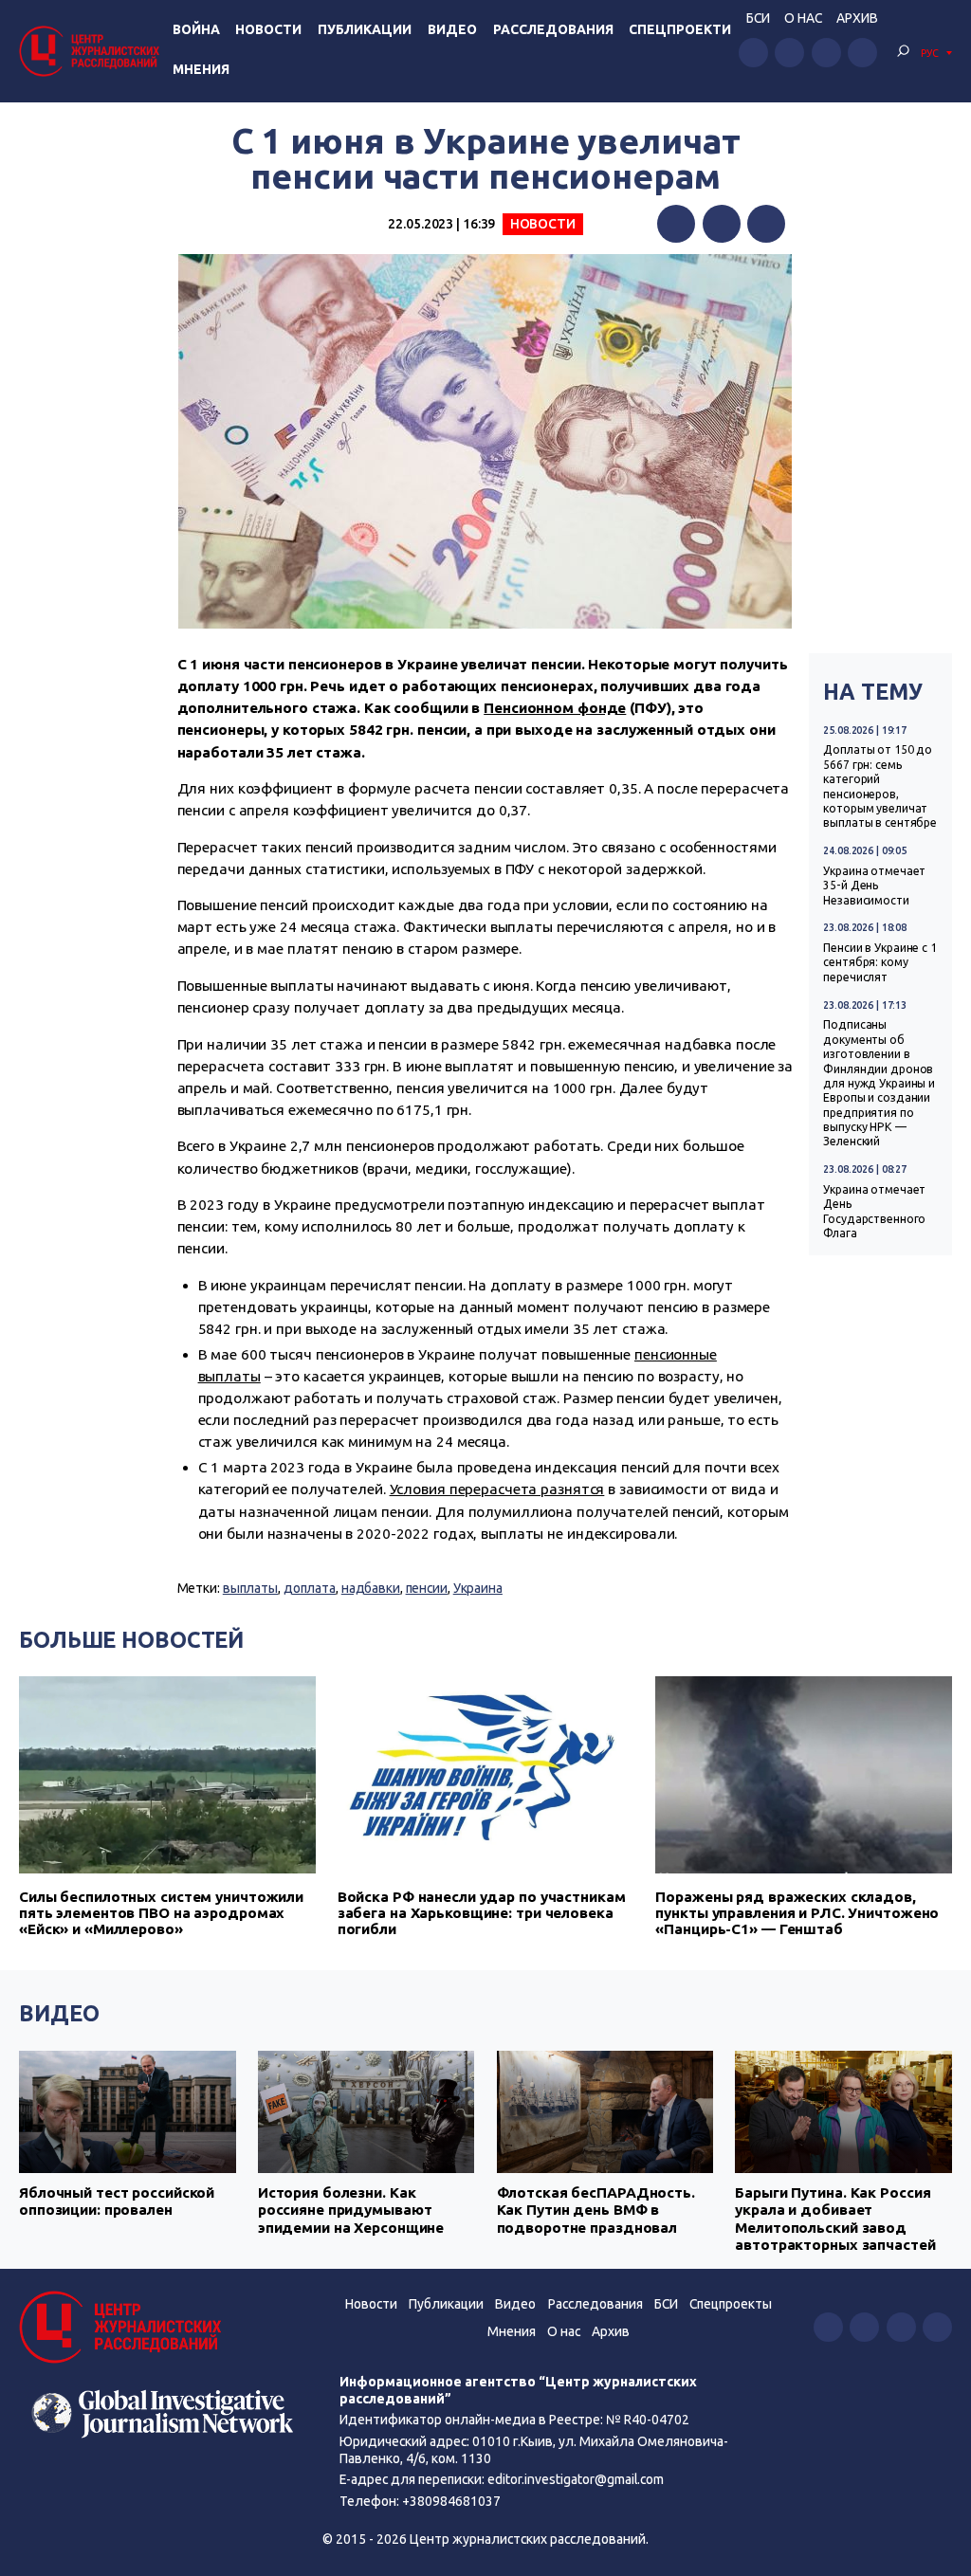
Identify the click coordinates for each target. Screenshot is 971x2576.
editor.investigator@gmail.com (576, 2479)
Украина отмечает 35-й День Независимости (874, 886)
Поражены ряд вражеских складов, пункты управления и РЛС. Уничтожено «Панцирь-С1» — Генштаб (797, 1913)
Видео (452, 29)
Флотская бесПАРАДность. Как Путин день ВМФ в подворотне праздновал (596, 2210)
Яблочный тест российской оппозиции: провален (117, 2201)
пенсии (427, 1588)
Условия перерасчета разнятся (497, 1489)
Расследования (553, 29)
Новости (268, 29)
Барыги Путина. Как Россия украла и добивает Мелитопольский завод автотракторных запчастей (835, 2219)
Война (196, 29)
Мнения (201, 69)
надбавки (371, 1588)
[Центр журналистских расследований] (92, 51)
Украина (478, 1588)
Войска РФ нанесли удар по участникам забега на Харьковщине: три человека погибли (482, 1913)
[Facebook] (676, 224)
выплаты (250, 1588)
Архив (857, 18)
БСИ (758, 18)
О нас (803, 18)
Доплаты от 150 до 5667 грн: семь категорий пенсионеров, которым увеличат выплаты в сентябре (880, 786)
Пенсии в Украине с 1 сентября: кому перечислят (880, 962)
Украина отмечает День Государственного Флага (874, 1211)
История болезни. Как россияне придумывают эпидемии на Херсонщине (351, 2210)
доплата (310, 1588)
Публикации (365, 29)
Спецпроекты (731, 2304)
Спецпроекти (680, 29)
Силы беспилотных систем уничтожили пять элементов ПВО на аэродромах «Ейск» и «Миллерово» (161, 1913)
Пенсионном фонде (555, 708)
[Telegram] (766, 224)
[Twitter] (722, 224)
